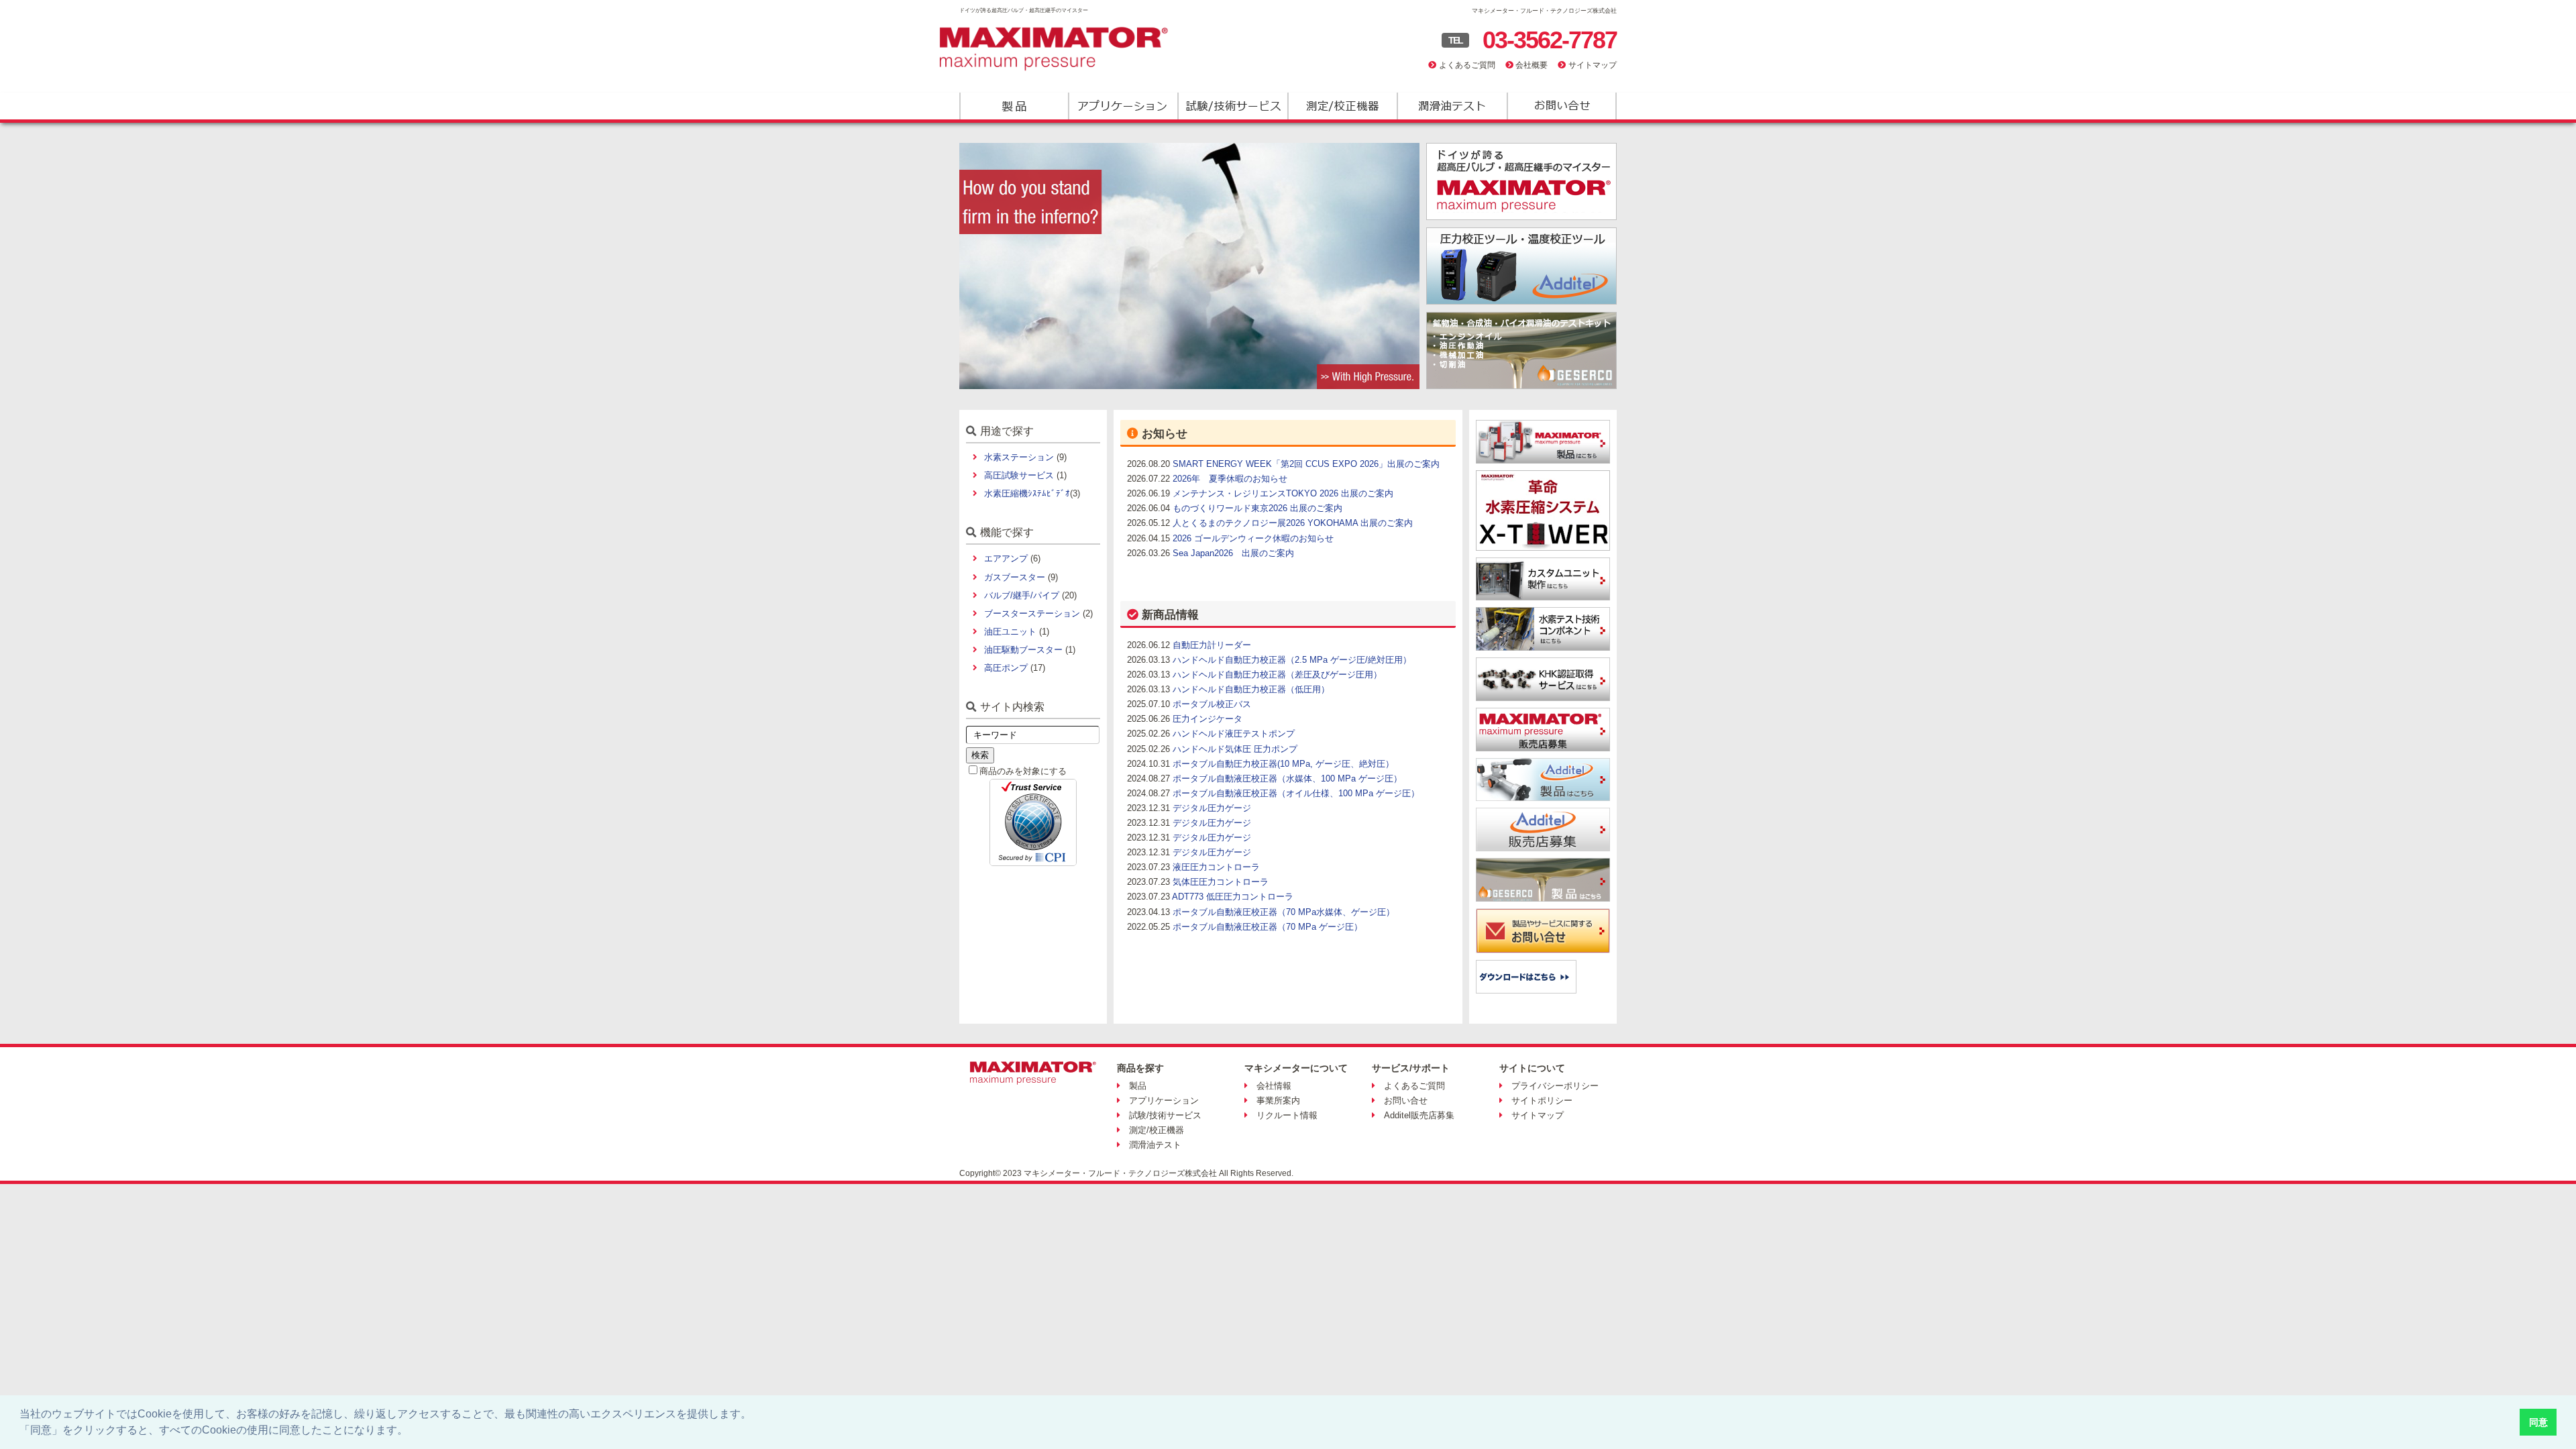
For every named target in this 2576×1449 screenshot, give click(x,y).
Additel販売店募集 (1419, 1115)
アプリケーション (1123, 106)
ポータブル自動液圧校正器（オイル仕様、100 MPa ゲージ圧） (1296, 793)
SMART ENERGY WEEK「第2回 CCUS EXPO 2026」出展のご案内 (1306, 464)
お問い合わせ (1561, 106)
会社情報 (1274, 1086)
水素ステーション (1019, 457)
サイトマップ (1593, 65)
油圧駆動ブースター (1023, 650)
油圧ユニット (1010, 632)
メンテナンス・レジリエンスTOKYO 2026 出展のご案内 (1283, 493)
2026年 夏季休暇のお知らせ (1230, 479)
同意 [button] (2538, 1422)
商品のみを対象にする (1023, 771)
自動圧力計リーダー (1212, 645)
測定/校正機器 (1342, 106)
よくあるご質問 (1467, 65)
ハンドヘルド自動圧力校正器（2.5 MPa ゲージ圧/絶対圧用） (1292, 660)
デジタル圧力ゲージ (1212, 808)
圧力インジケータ (1207, 719)
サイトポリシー (1542, 1101)
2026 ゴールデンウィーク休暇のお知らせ (1253, 538)
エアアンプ (1006, 558)
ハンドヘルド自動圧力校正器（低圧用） (1251, 689)
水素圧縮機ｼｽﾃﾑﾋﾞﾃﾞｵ (1027, 493)
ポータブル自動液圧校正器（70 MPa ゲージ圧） (1268, 927)
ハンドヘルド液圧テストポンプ (1234, 734)
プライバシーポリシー (1555, 1086)
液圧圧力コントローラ (1216, 867)
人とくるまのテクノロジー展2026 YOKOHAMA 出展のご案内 (1293, 523)
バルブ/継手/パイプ (1022, 595)
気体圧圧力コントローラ (1221, 882)
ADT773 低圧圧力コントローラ (1233, 897)
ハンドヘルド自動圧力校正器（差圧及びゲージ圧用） (1277, 675)
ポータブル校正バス (1212, 704)
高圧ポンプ (1006, 668)
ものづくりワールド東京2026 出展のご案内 (1257, 508)
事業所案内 (1278, 1101)
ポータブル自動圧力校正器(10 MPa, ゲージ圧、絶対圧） (1283, 764)
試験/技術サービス (1233, 106)
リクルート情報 (1287, 1115)
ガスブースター (1015, 577)
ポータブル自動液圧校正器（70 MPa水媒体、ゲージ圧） (1284, 912)
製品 (1014, 106)
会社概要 (1532, 65)
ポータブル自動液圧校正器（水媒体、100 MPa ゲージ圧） (1287, 779)
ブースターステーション (1032, 613)
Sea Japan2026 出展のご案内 (1233, 553)
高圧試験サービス (1019, 475)
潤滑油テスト (1451, 106)
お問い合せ (1406, 1101)
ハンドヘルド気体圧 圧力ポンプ (1235, 749)
